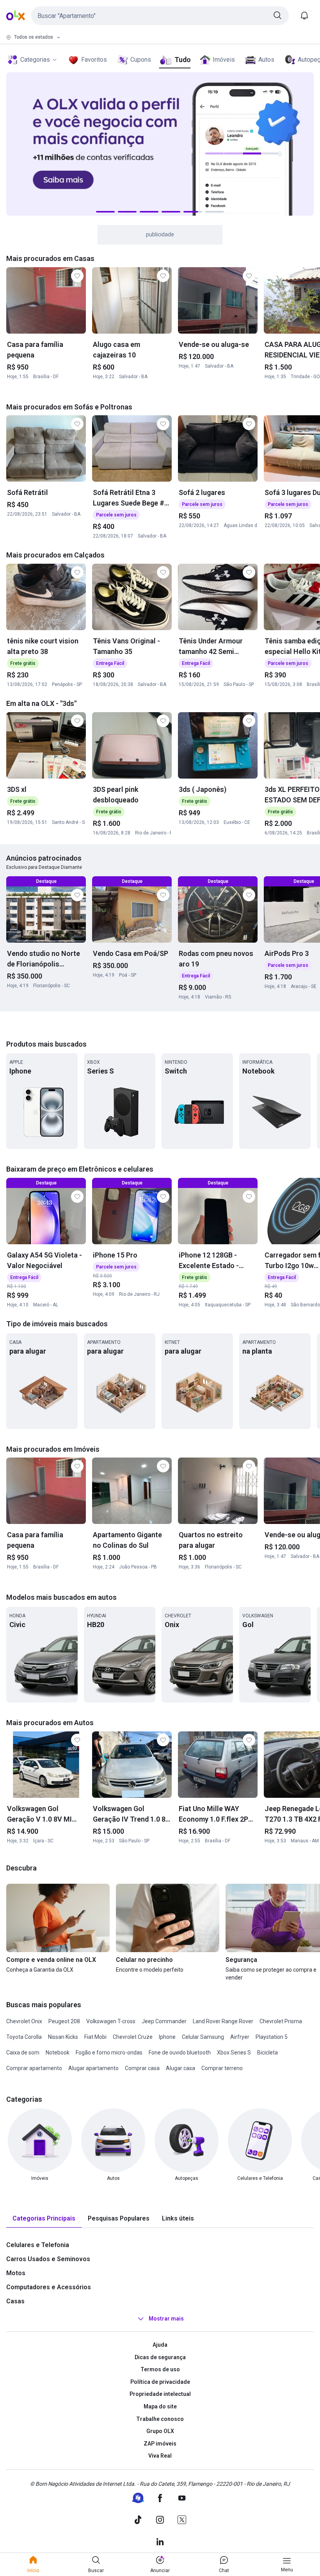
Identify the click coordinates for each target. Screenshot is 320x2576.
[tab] (44, 2219)
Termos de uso (160, 2369)
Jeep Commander (164, 2021)
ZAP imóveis (160, 2444)
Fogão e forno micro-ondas (109, 2053)
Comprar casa (142, 2068)
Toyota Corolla (24, 2037)
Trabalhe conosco (160, 2419)
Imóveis (224, 60)
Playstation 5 (272, 2037)
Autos (266, 60)
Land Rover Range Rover (223, 2021)
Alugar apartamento (93, 2068)
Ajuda (160, 2345)
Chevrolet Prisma (281, 2021)
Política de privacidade (160, 2382)
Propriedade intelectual (160, 2394)
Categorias (35, 60)
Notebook (58, 2053)
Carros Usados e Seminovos (48, 2259)
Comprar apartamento (34, 2068)
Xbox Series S (234, 2053)
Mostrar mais (166, 2319)
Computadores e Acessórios (49, 2287)
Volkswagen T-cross (111, 2021)
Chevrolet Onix (24, 2021)
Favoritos (94, 60)
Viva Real (160, 2456)
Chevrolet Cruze (133, 2037)
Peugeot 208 (64, 2021)
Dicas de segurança (160, 2357)
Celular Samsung (203, 2037)
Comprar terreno (222, 2068)
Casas (15, 2301)
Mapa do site (160, 2406)
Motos (16, 2273)
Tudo (182, 60)
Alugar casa (180, 2068)
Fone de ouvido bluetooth (180, 2053)
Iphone (167, 2037)
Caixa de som (23, 2053)
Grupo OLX (160, 2431)
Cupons (141, 60)
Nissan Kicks (63, 2037)
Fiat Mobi (95, 2037)
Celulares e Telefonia (38, 2245)
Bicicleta (268, 2053)
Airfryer (240, 2037)
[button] (160, 16)
